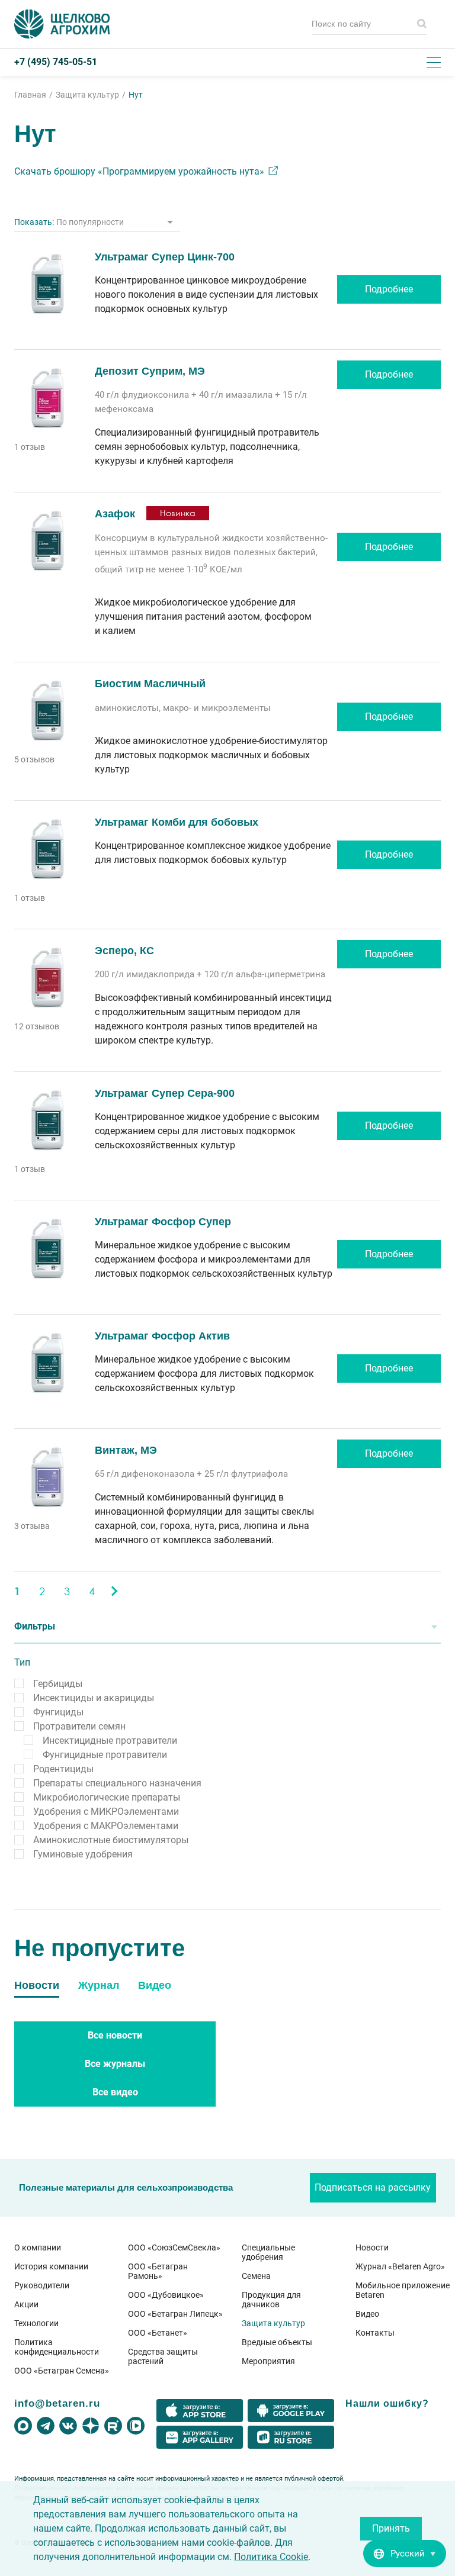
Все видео (115, 2092)
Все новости (115, 2035)
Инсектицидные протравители (110, 1741)
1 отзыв (30, 447)
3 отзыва (32, 1526)
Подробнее (389, 289)
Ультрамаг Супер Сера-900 (165, 1093)
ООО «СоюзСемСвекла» (174, 2247)
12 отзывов (37, 1026)
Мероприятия (268, 2361)
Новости (372, 2247)
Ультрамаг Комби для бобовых (177, 822)
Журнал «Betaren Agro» (400, 2266)
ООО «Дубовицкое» (166, 2295)
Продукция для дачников (271, 2300)
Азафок (115, 514)
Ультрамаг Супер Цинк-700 (165, 257)
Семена (256, 2276)
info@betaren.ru (57, 2403)
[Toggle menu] (434, 62)
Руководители (42, 2285)
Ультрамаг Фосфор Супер (163, 1222)
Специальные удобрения (268, 2252)
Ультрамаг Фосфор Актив (162, 1336)
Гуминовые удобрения (83, 1854)
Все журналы (115, 2064)
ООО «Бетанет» (158, 2333)
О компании (38, 2247)
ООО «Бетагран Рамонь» (158, 2271)
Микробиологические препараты (107, 1797)
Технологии (36, 2323)
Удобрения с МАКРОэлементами (106, 1826)
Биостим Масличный (150, 684)
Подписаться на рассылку (373, 2187)
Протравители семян (79, 1726)
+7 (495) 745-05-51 (56, 62)
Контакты (375, 2333)
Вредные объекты (277, 2342)
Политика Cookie (271, 2557)
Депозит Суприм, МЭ (150, 371)
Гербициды (58, 1684)
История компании (51, 2266)
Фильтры (35, 1626)
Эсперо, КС (124, 951)
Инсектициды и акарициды (94, 1698)
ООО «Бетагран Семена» (62, 2371)
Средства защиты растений (163, 2356)
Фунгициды (58, 1712)
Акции (26, 2304)
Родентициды (63, 1769)
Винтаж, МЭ (126, 1450)
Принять (391, 2528)
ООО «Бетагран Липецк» (175, 2314)
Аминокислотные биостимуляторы (111, 1840)
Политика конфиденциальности (57, 2347)
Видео (367, 2314)
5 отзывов (34, 759)
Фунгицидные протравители (105, 1755)
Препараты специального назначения (117, 1783)
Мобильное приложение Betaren (403, 2290)
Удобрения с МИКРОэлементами (106, 1812)
